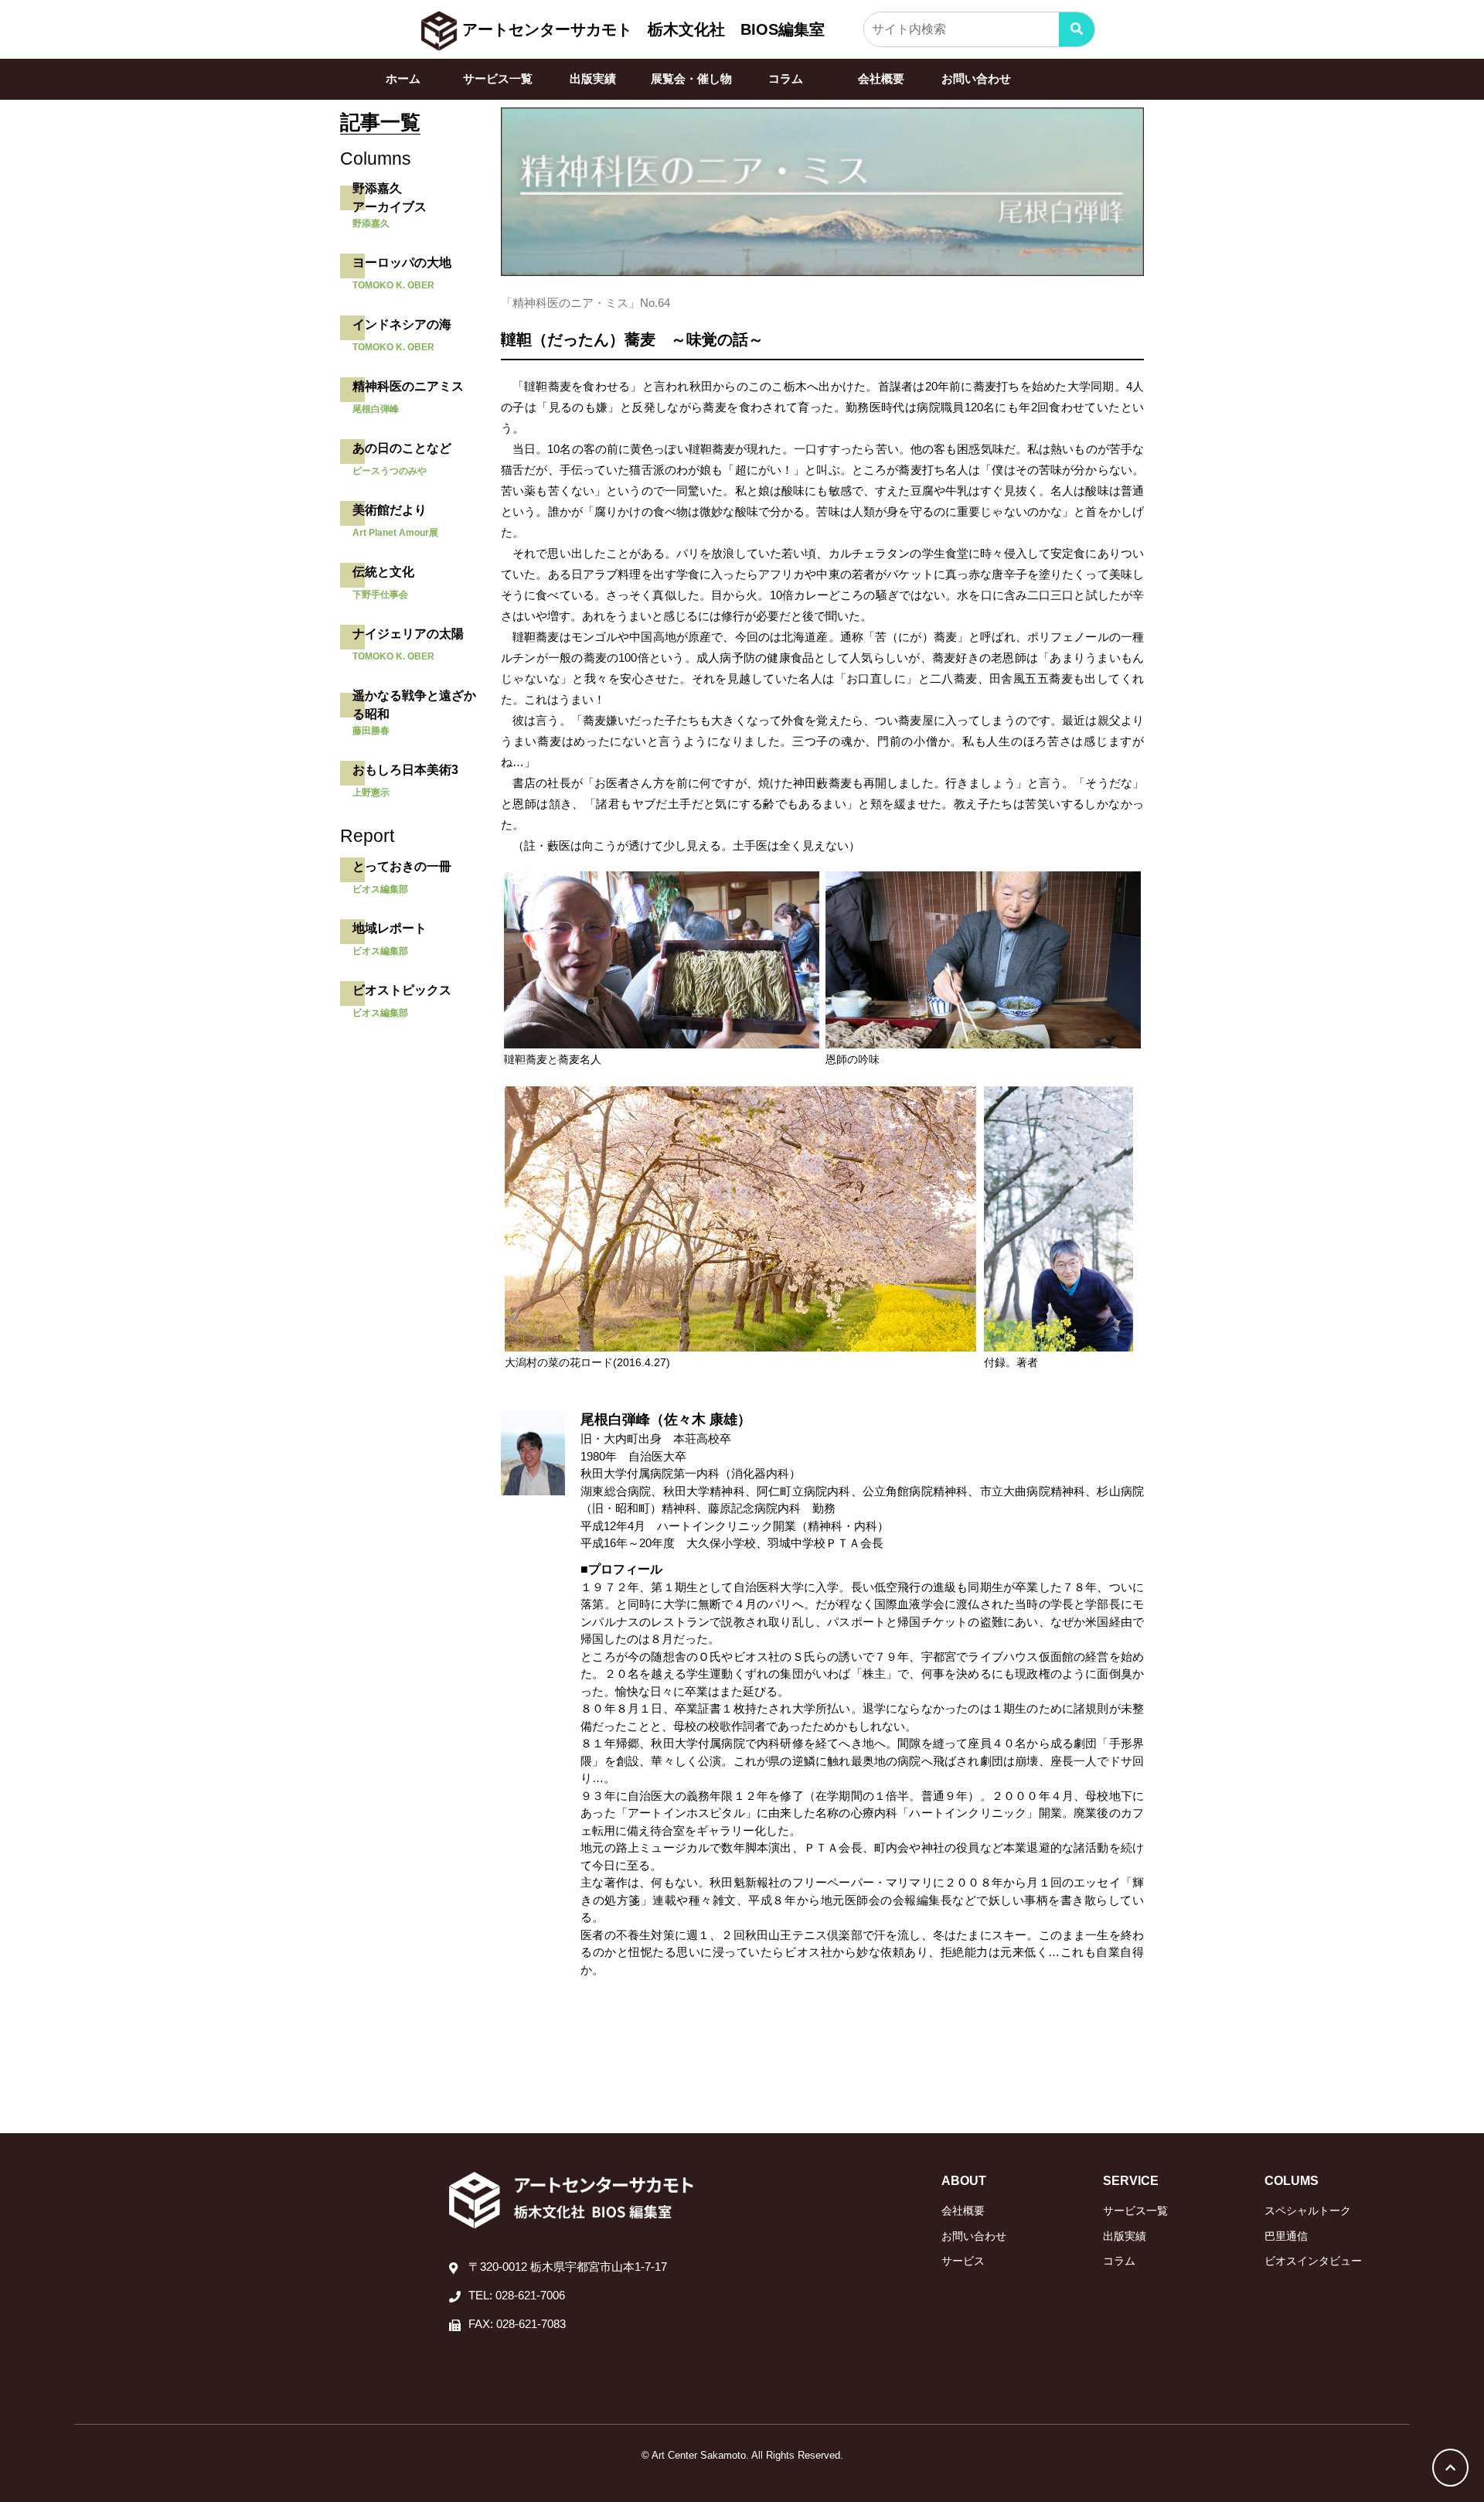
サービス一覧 (498, 78)
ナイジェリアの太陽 (408, 634)
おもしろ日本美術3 (405, 770)
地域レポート (390, 928)
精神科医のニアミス (408, 386)
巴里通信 (1286, 2236)
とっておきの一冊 (402, 866)
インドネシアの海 (402, 324)
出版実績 (593, 78)
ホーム (403, 78)
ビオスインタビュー (1313, 2261)
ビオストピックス (402, 990)
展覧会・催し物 (691, 78)
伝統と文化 (383, 572)
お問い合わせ (976, 78)
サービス (963, 2261)
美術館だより (390, 510)
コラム (786, 78)
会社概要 (881, 78)
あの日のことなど (402, 448)
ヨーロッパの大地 (402, 262)
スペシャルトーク (1308, 2211)
